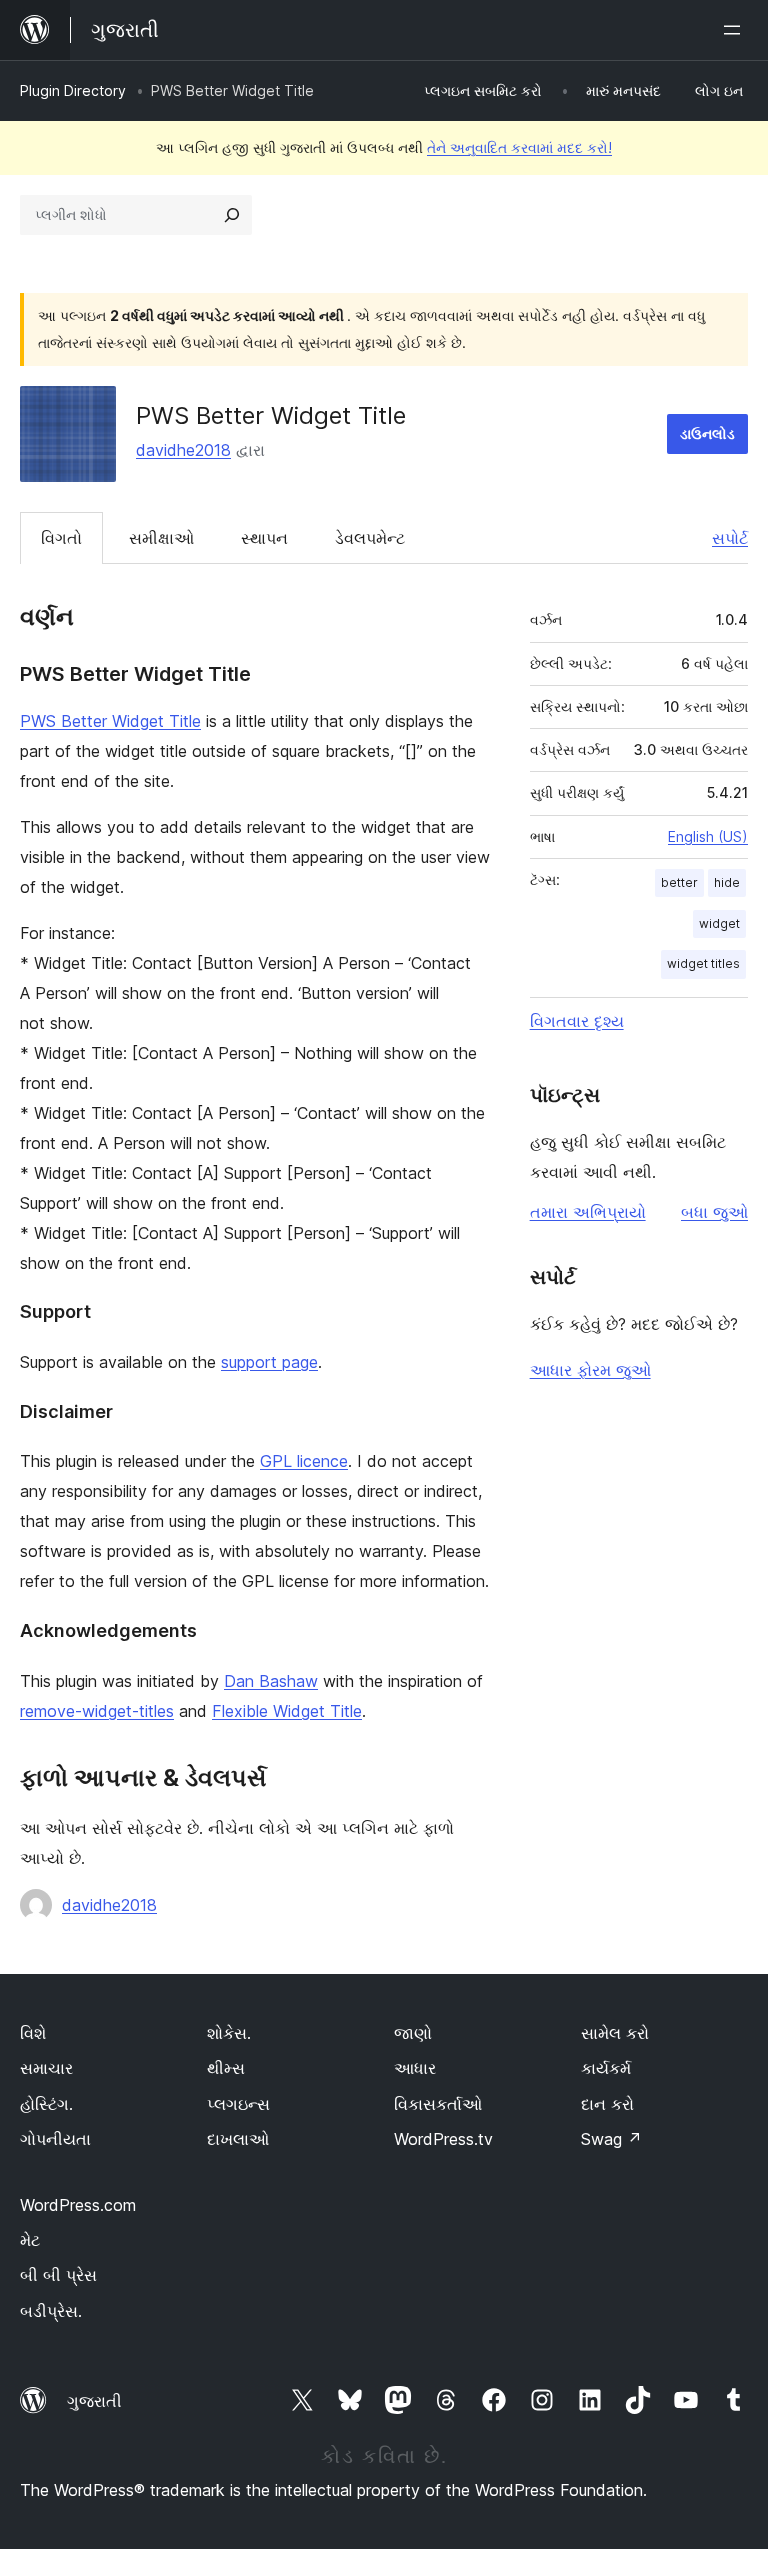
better (679, 882)
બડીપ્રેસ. (51, 2311)
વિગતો (61, 538)
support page (269, 1362)
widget (719, 923)
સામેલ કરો (615, 2033)
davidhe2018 (183, 450)
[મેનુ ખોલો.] (736, 30)
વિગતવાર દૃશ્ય (577, 1021)
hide (727, 882)
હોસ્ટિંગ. (46, 2104)
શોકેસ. (229, 2033)
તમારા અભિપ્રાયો (588, 1212)
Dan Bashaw (271, 1681)
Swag (611, 2139)
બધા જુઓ (714, 1212)
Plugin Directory (73, 90)
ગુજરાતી (94, 2401)
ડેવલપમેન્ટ (370, 538)
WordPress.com (78, 2205)
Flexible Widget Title (287, 1711)
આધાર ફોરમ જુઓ (590, 1370)
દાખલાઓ (238, 2139)
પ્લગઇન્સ (238, 2104)
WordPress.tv (443, 2139)
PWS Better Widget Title (110, 721)
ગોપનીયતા (55, 2139)
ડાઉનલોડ (707, 433)
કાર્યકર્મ (606, 2068)
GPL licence (304, 1461)
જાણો (413, 2033)
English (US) (708, 836)
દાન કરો (607, 2104)
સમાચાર (46, 2068)
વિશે (33, 2033)
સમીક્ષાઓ (161, 538)
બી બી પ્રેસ (58, 2275)
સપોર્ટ (730, 538)
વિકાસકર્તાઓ (438, 2104)
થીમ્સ (226, 2068)
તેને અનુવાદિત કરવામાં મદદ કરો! (519, 147)
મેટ (30, 2240)
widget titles (703, 963)
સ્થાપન (264, 538)
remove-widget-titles (97, 1711)
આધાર (415, 2068)
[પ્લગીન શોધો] (232, 215)
